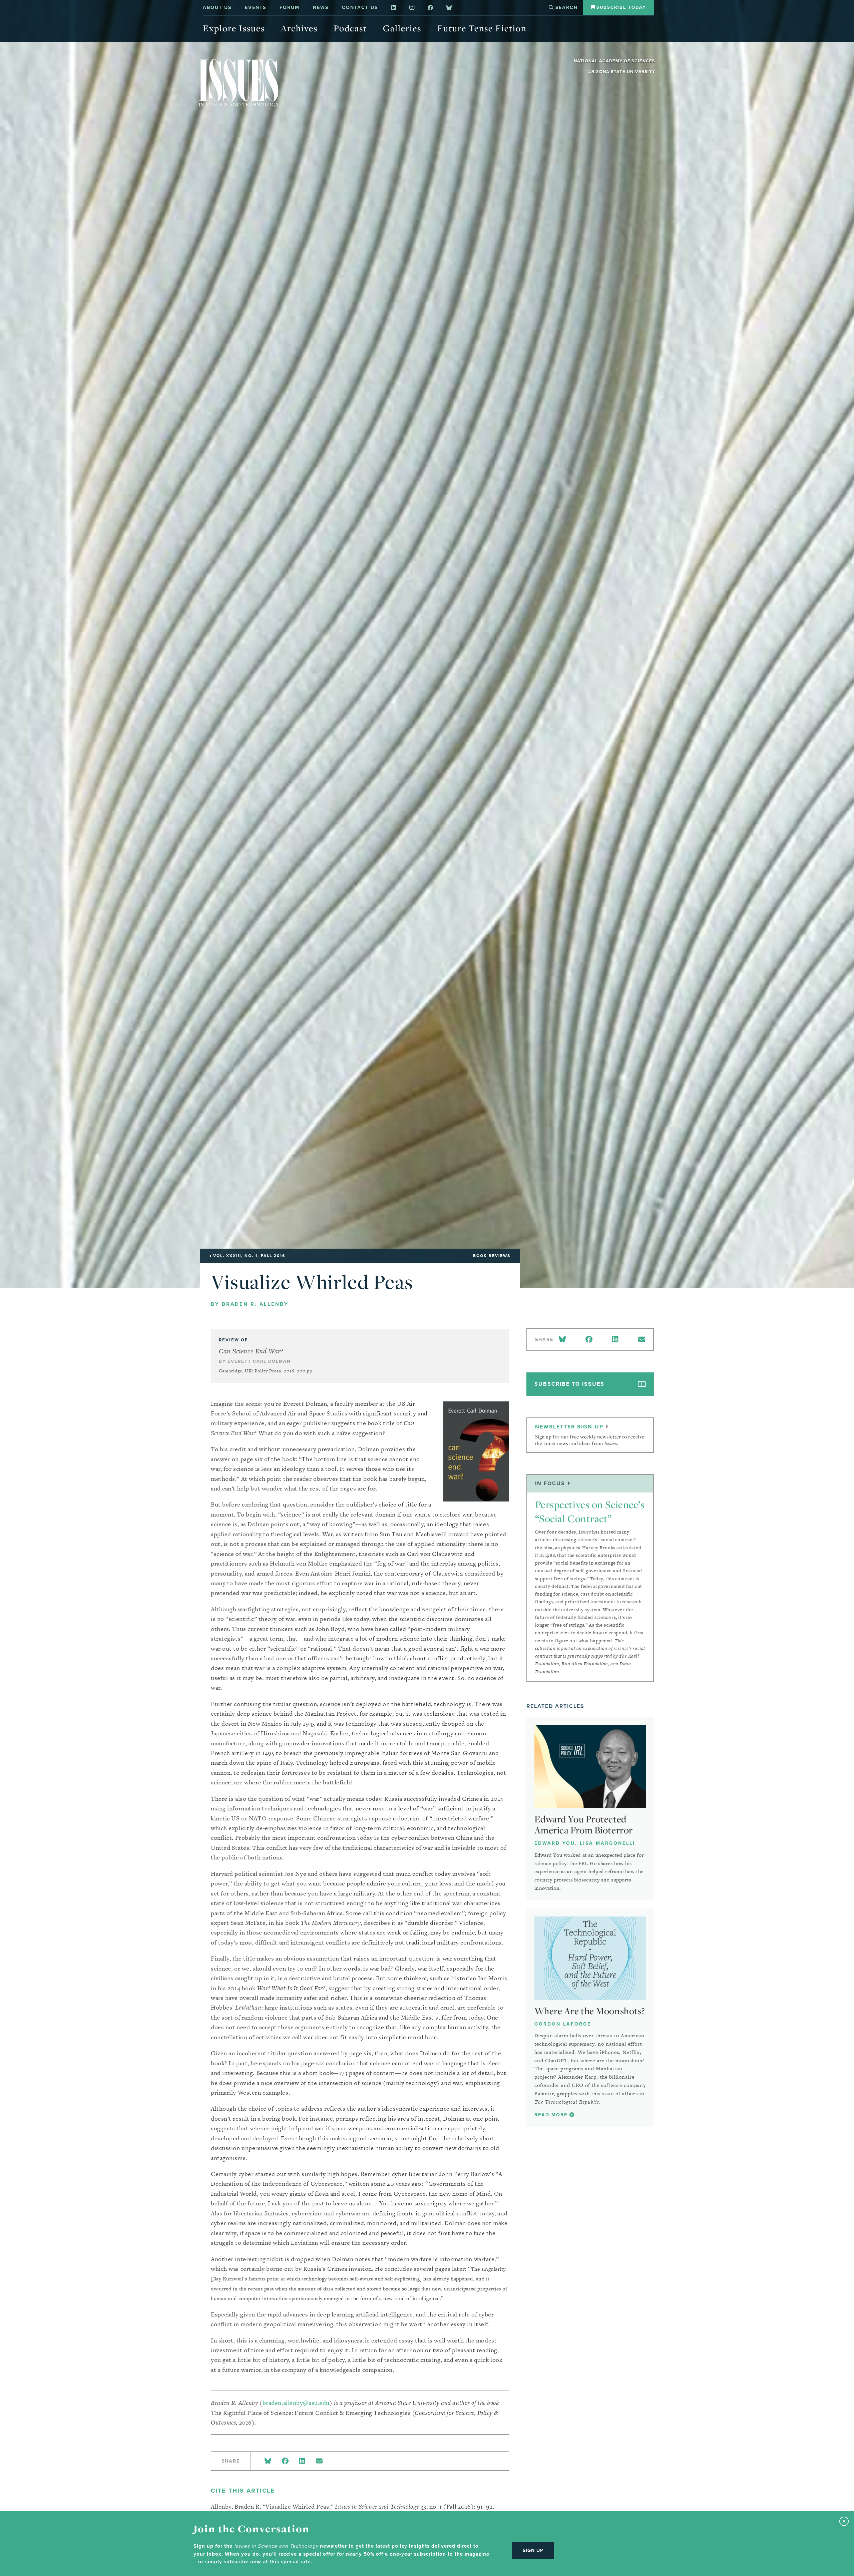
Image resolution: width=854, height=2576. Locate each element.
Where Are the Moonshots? (590, 2011)
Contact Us (360, 8)
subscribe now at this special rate (267, 2562)
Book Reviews (492, 1256)
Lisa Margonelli (607, 1843)
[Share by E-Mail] (319, 2461)
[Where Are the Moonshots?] (590, 1958)
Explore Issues (234, 28)
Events (256, 8)
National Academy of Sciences (614, 61)
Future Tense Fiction (482, 28)
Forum (290, 8)
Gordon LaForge (563, 2024)
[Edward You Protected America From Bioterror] (590, 1766)
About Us (217, 8)
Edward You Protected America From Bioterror (584, 1825)
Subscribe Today (620, 7)
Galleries (402, 28)
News (321, 8)
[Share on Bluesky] (268, 2461)
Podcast (350, 28)
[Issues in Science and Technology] (239, 83)
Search (566, 8)
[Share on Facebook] (285, 2461)
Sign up (533, 2550)
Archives (299, 28)
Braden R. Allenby (255, 1304)
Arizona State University (622, 72)
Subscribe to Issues (569, 1384)
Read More (552, 2115)
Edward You (555, 1843)
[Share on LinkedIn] (302, 2461)
